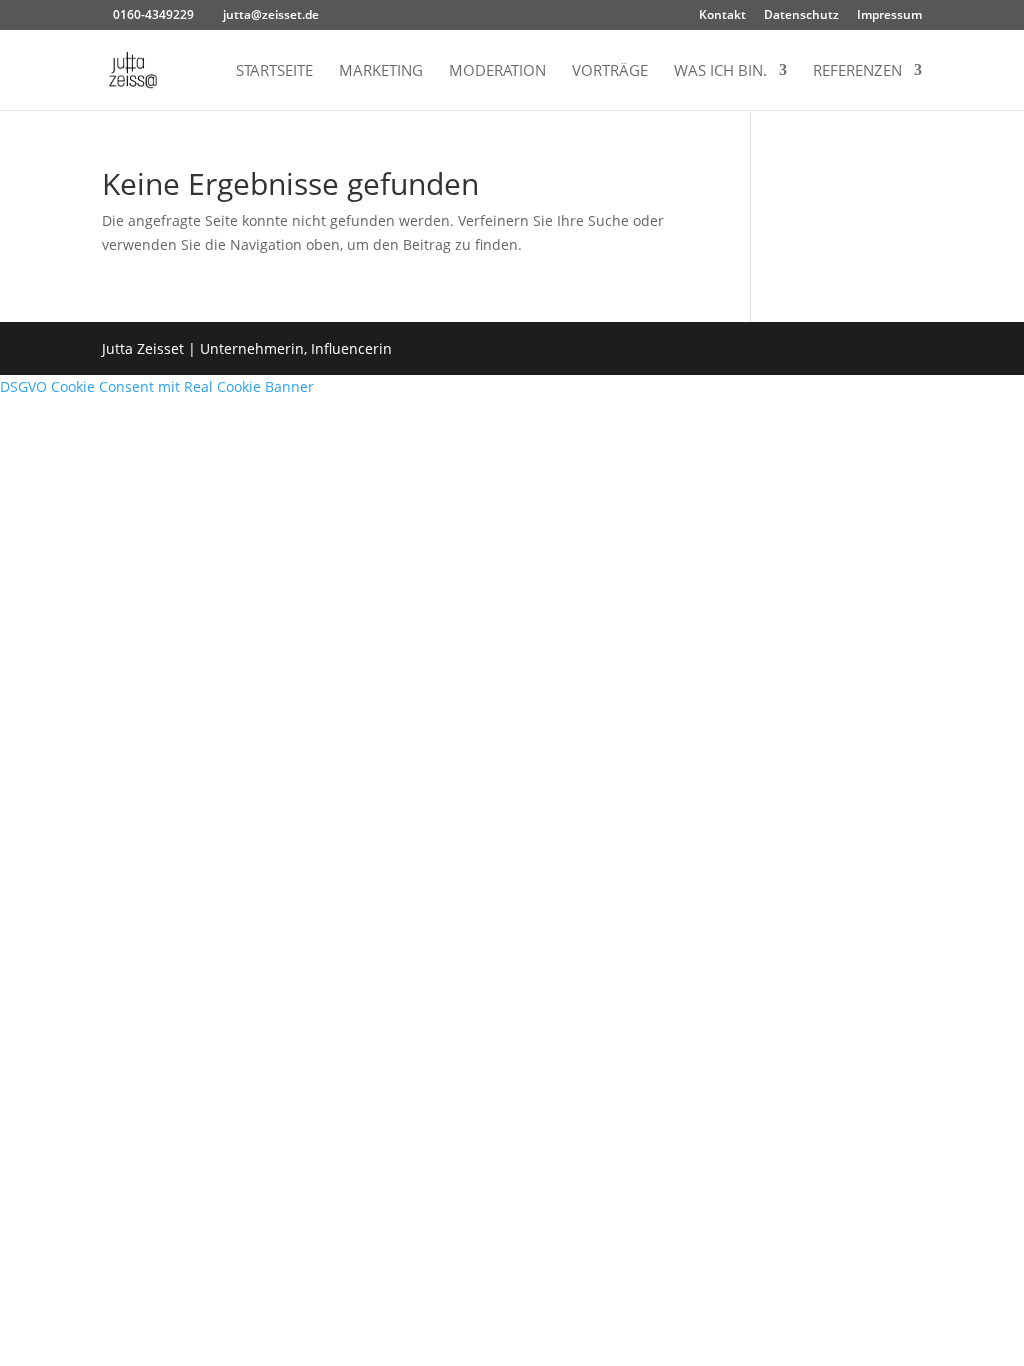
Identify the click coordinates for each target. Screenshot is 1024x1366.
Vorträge (610, 71)
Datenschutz (801, 16)
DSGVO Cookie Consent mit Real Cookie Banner (157, 386)
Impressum (889, 16)
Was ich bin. (720, 71)
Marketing (381, 71)
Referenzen (857, 71)
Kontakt (722, 16)
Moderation (497, 71)
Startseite (274, 71)
